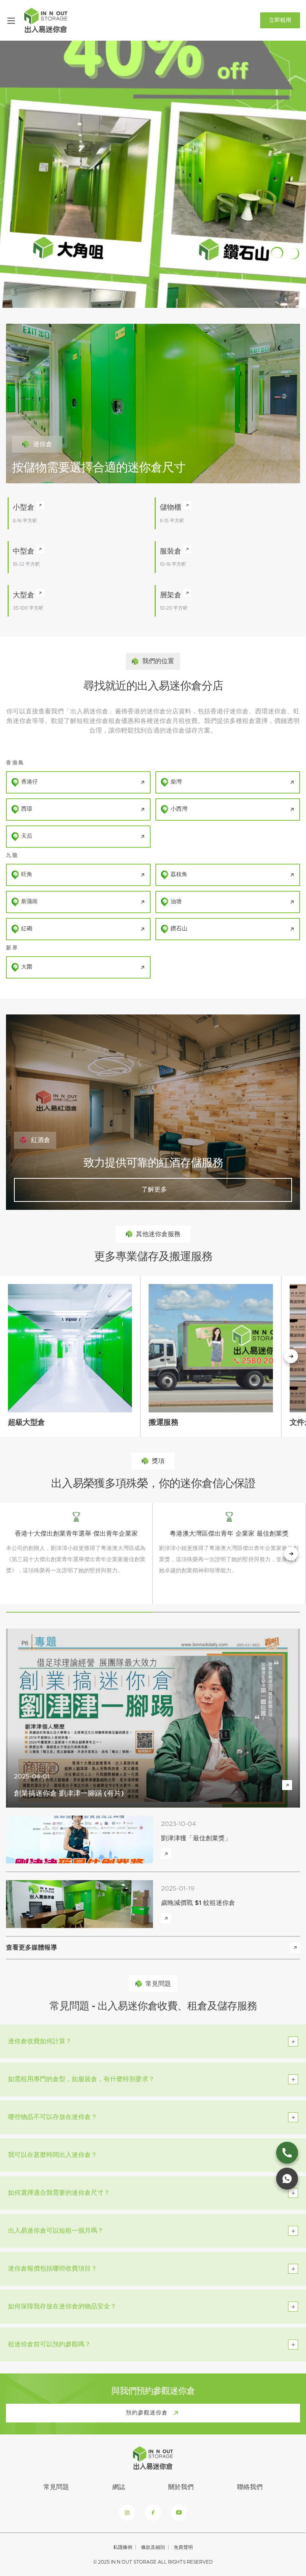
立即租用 (280, 20)
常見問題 (56, 2487)
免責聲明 (183, 2547)
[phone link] (287, 2153)
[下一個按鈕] (291, 1356)
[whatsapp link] (287, 2179)
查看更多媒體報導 (31, 1948)
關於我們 (181, 2487)
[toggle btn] (293, 2041)
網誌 (119, 2487)
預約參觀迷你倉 (147, 2413)
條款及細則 (153, 2547)
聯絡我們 (250, 2487)
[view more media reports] (295, 1948)
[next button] (291, 1554)
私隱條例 (123, 2547)
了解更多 (153, 1190)
